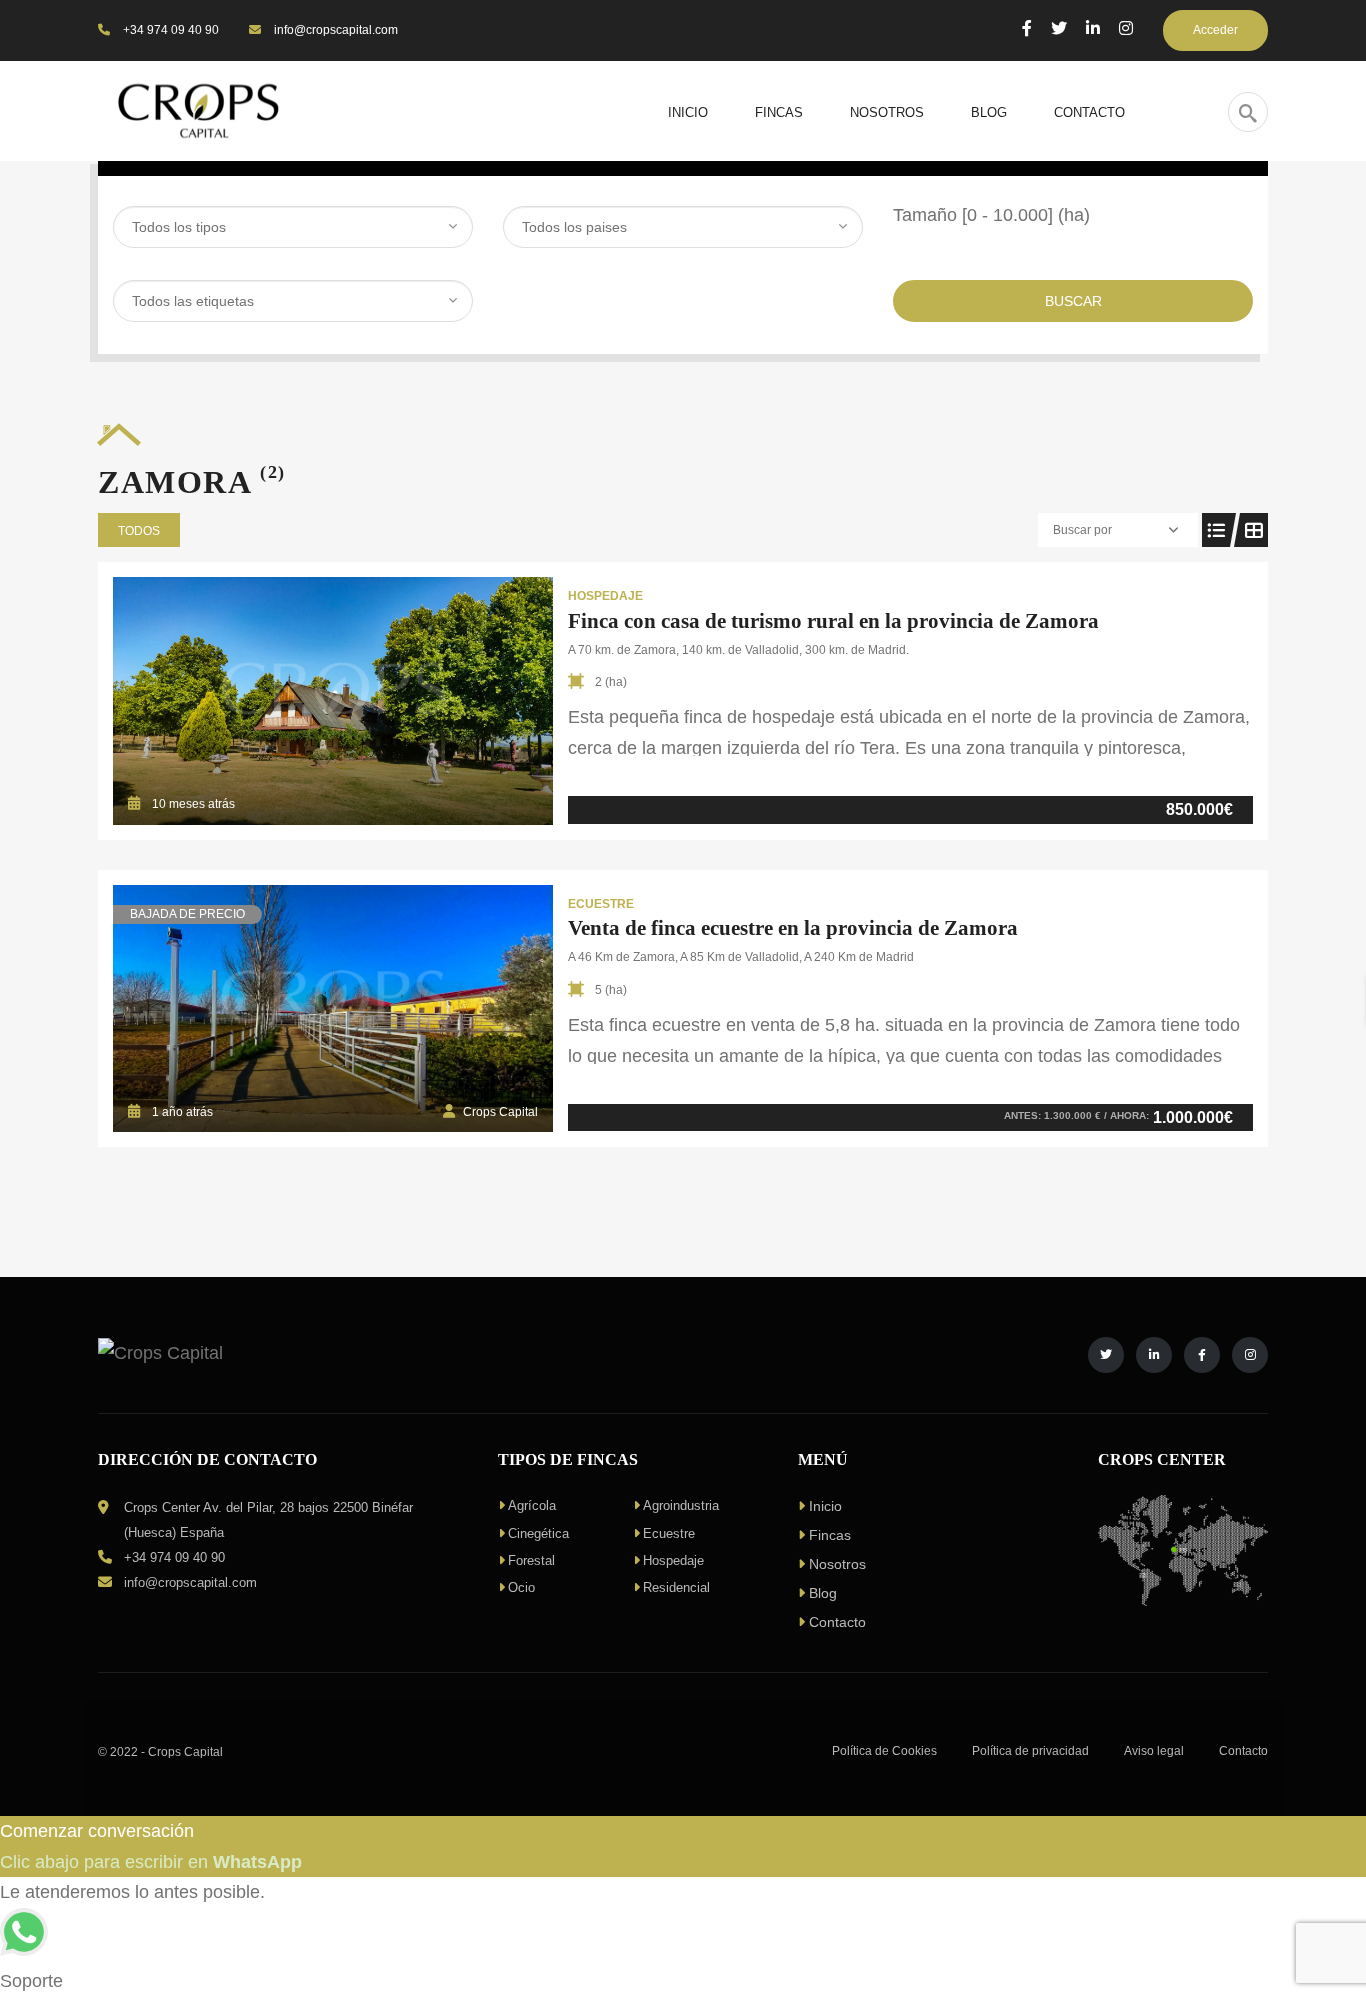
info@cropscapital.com (334, 30)
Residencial (676, 1587)
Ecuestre (669, 1533)
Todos (139, 531)
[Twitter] (1059, 28)
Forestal (531, 1560)
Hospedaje (673, 1560)
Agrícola (532, 1505)
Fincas (830, 1535)
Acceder (1215, 30)
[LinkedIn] (1093, 28)
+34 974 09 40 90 (169, 30)
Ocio (521, 1587)
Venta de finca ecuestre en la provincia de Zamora (793, 928)
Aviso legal (1154, 1751)
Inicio (825, 1506)
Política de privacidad (1030, 1751)
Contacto (837, 1622)
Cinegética (538, 1533)
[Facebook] (1027, 28)
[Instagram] (1126, 28)
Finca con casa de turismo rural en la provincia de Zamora (833, 621)
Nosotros (837, 1564)
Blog (823, 1593)
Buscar (1073, 301)
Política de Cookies (884, 1751)
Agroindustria (681, 1505)
